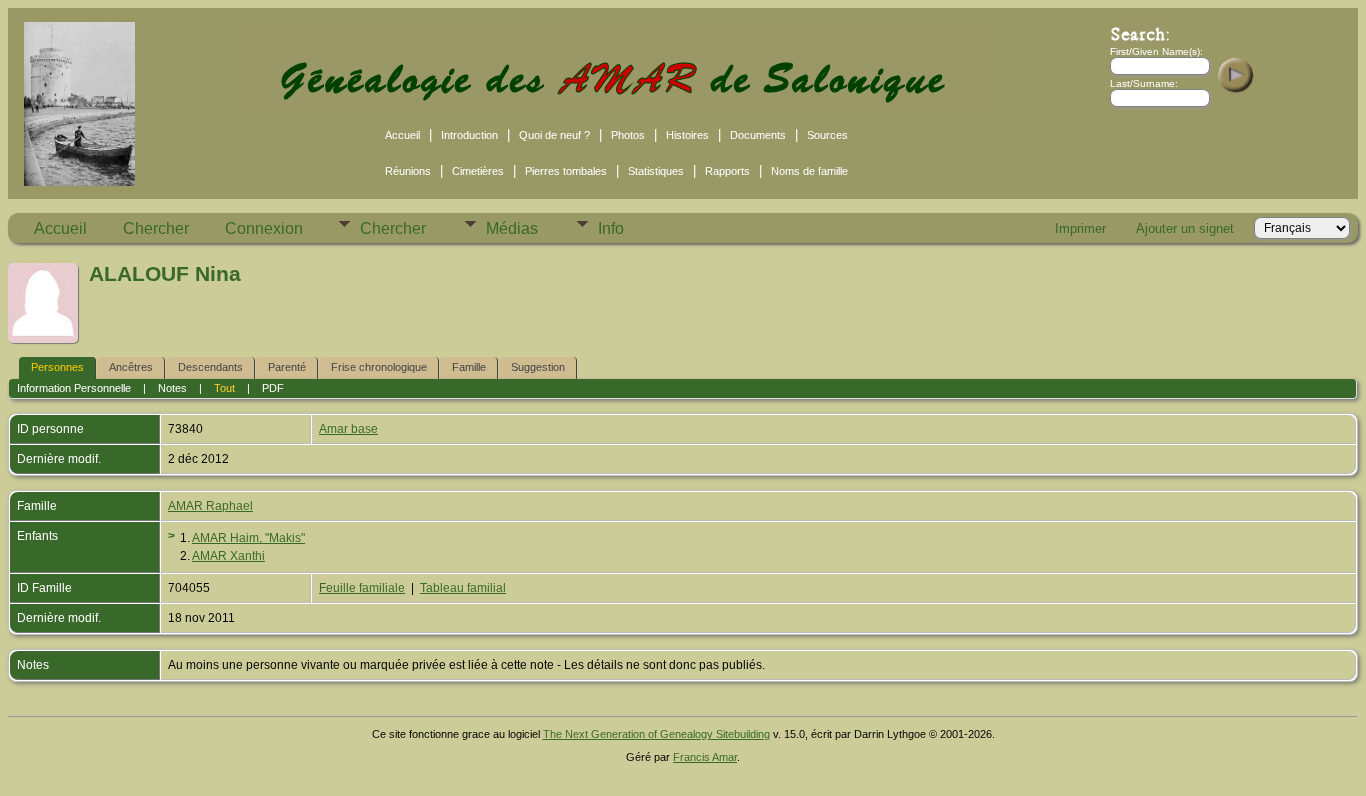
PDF (273, 388)
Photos (628, 135)
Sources (827, 135)
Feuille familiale (362, 588)
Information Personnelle (74, 388)
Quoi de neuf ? (554, 135)
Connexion (264, 228)
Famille (469, 367)
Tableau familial (463, 588)
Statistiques (656, 171)
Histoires (687, 135)
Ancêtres (131, 367)
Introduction (469, 135)
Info (611, 228)
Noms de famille (809, 171)
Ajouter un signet (1185, 228)
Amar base (348, 429)
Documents (758, 135)
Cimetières (478, 171)
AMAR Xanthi (228, 556)
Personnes (57, 367)
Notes (172, 388)
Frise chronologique (379, 367)
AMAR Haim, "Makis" (248, 538)
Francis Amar (705, 757)
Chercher (156, 228)
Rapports (727, 171)
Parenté (287, 367)
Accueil (402, 135)
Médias (512, 228)
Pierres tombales (566, 171)
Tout (224, 388)
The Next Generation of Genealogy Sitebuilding (656, 734)
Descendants (210, 367)
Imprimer (1080, 228)
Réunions (408, 171)
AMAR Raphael (210, 506)
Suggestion (538, 367)
